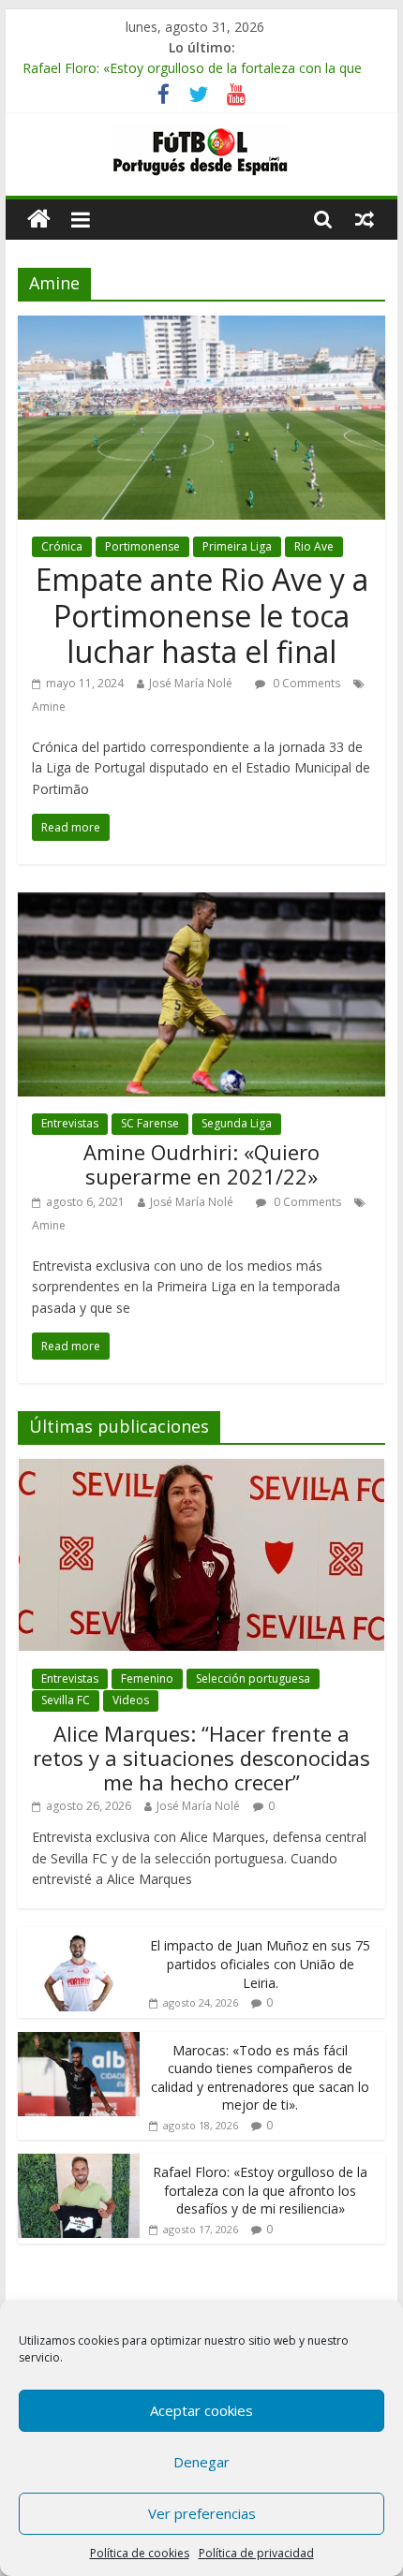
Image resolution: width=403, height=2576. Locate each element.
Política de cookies (140, 2553)
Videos (131, 1700)
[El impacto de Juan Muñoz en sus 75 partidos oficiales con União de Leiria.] (79, 1937)
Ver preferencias (202, 2513)
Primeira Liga (237, 546)
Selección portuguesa (253, 1678)
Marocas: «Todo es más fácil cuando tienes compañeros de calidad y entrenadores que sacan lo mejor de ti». (260, 2078)
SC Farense (150, 1123)
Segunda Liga (237, 1123)
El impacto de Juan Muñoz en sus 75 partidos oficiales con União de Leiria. (260, 1964)
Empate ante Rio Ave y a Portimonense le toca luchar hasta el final (202, 615)
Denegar (201, 2462)
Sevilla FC (66, 1700)
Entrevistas (70, 1123)
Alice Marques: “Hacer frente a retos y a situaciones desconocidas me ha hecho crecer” (201, 1758)
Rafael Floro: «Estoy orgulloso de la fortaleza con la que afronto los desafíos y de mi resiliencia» (260, 2190)
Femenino (147, 1678)
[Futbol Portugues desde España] (39, 220)
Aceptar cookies (201, 2410)
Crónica (62, 546)
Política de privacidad (256, 2553)
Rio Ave (314, 546)
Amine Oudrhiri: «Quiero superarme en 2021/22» (201, 1164)
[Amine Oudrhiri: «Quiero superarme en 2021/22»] (201, 904)
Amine (49, 707)
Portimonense (142, 546)
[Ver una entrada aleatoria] (365, 219)
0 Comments (305, 683)
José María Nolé (191, 683)
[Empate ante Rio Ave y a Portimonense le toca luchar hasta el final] (201, 327)
